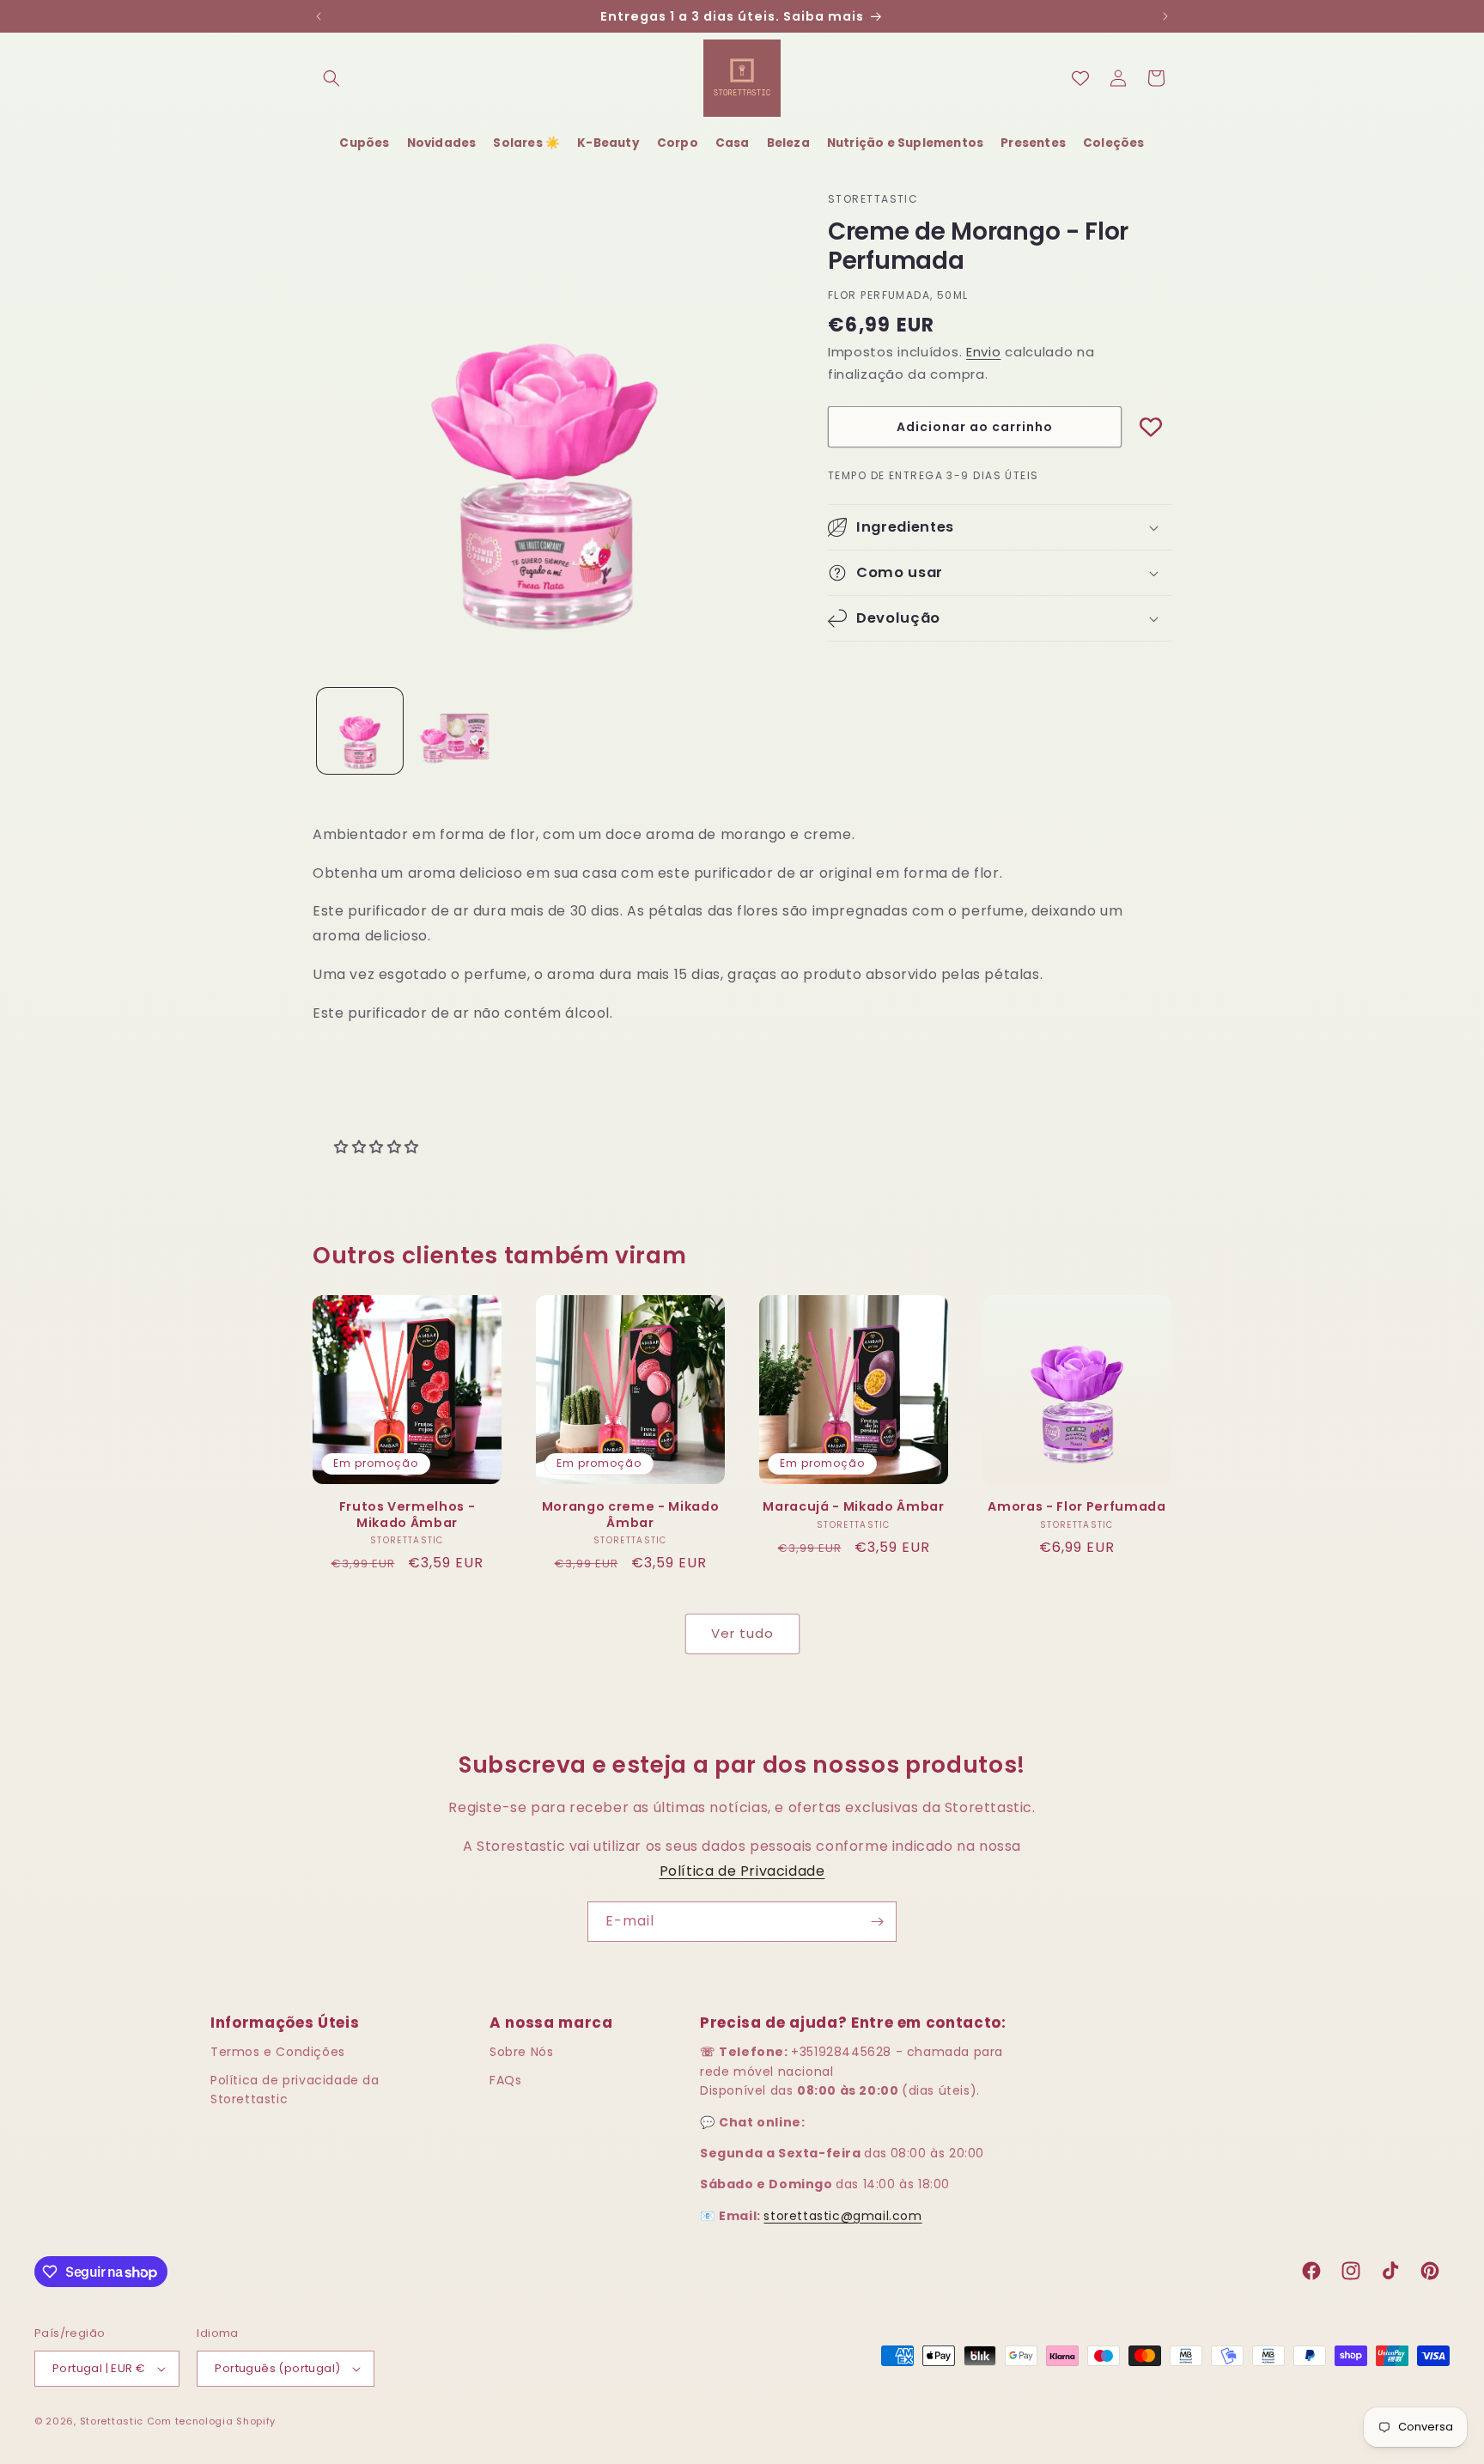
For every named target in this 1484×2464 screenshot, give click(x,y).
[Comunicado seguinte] (1165, 16)
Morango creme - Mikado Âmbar (631, 1514)
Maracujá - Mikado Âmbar (853, 1506)
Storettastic (113, 2421)
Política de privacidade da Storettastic (295, 2090)
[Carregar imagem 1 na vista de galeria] (360, 731)
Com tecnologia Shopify (211, 2421)
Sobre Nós (521, 2052)
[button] (331, 78)
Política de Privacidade (742, 1871)
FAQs (505, 2080)
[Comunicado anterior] (319, 16)
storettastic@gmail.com (842, 2216)
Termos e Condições (278, 2052)
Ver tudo (742, 1633)
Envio (984, 352)
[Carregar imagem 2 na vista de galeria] (454, 731)
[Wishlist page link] (1080, 78)
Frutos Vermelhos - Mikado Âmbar (407, 1514)
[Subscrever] (877, 1922)
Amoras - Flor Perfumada (1077, 1506)
